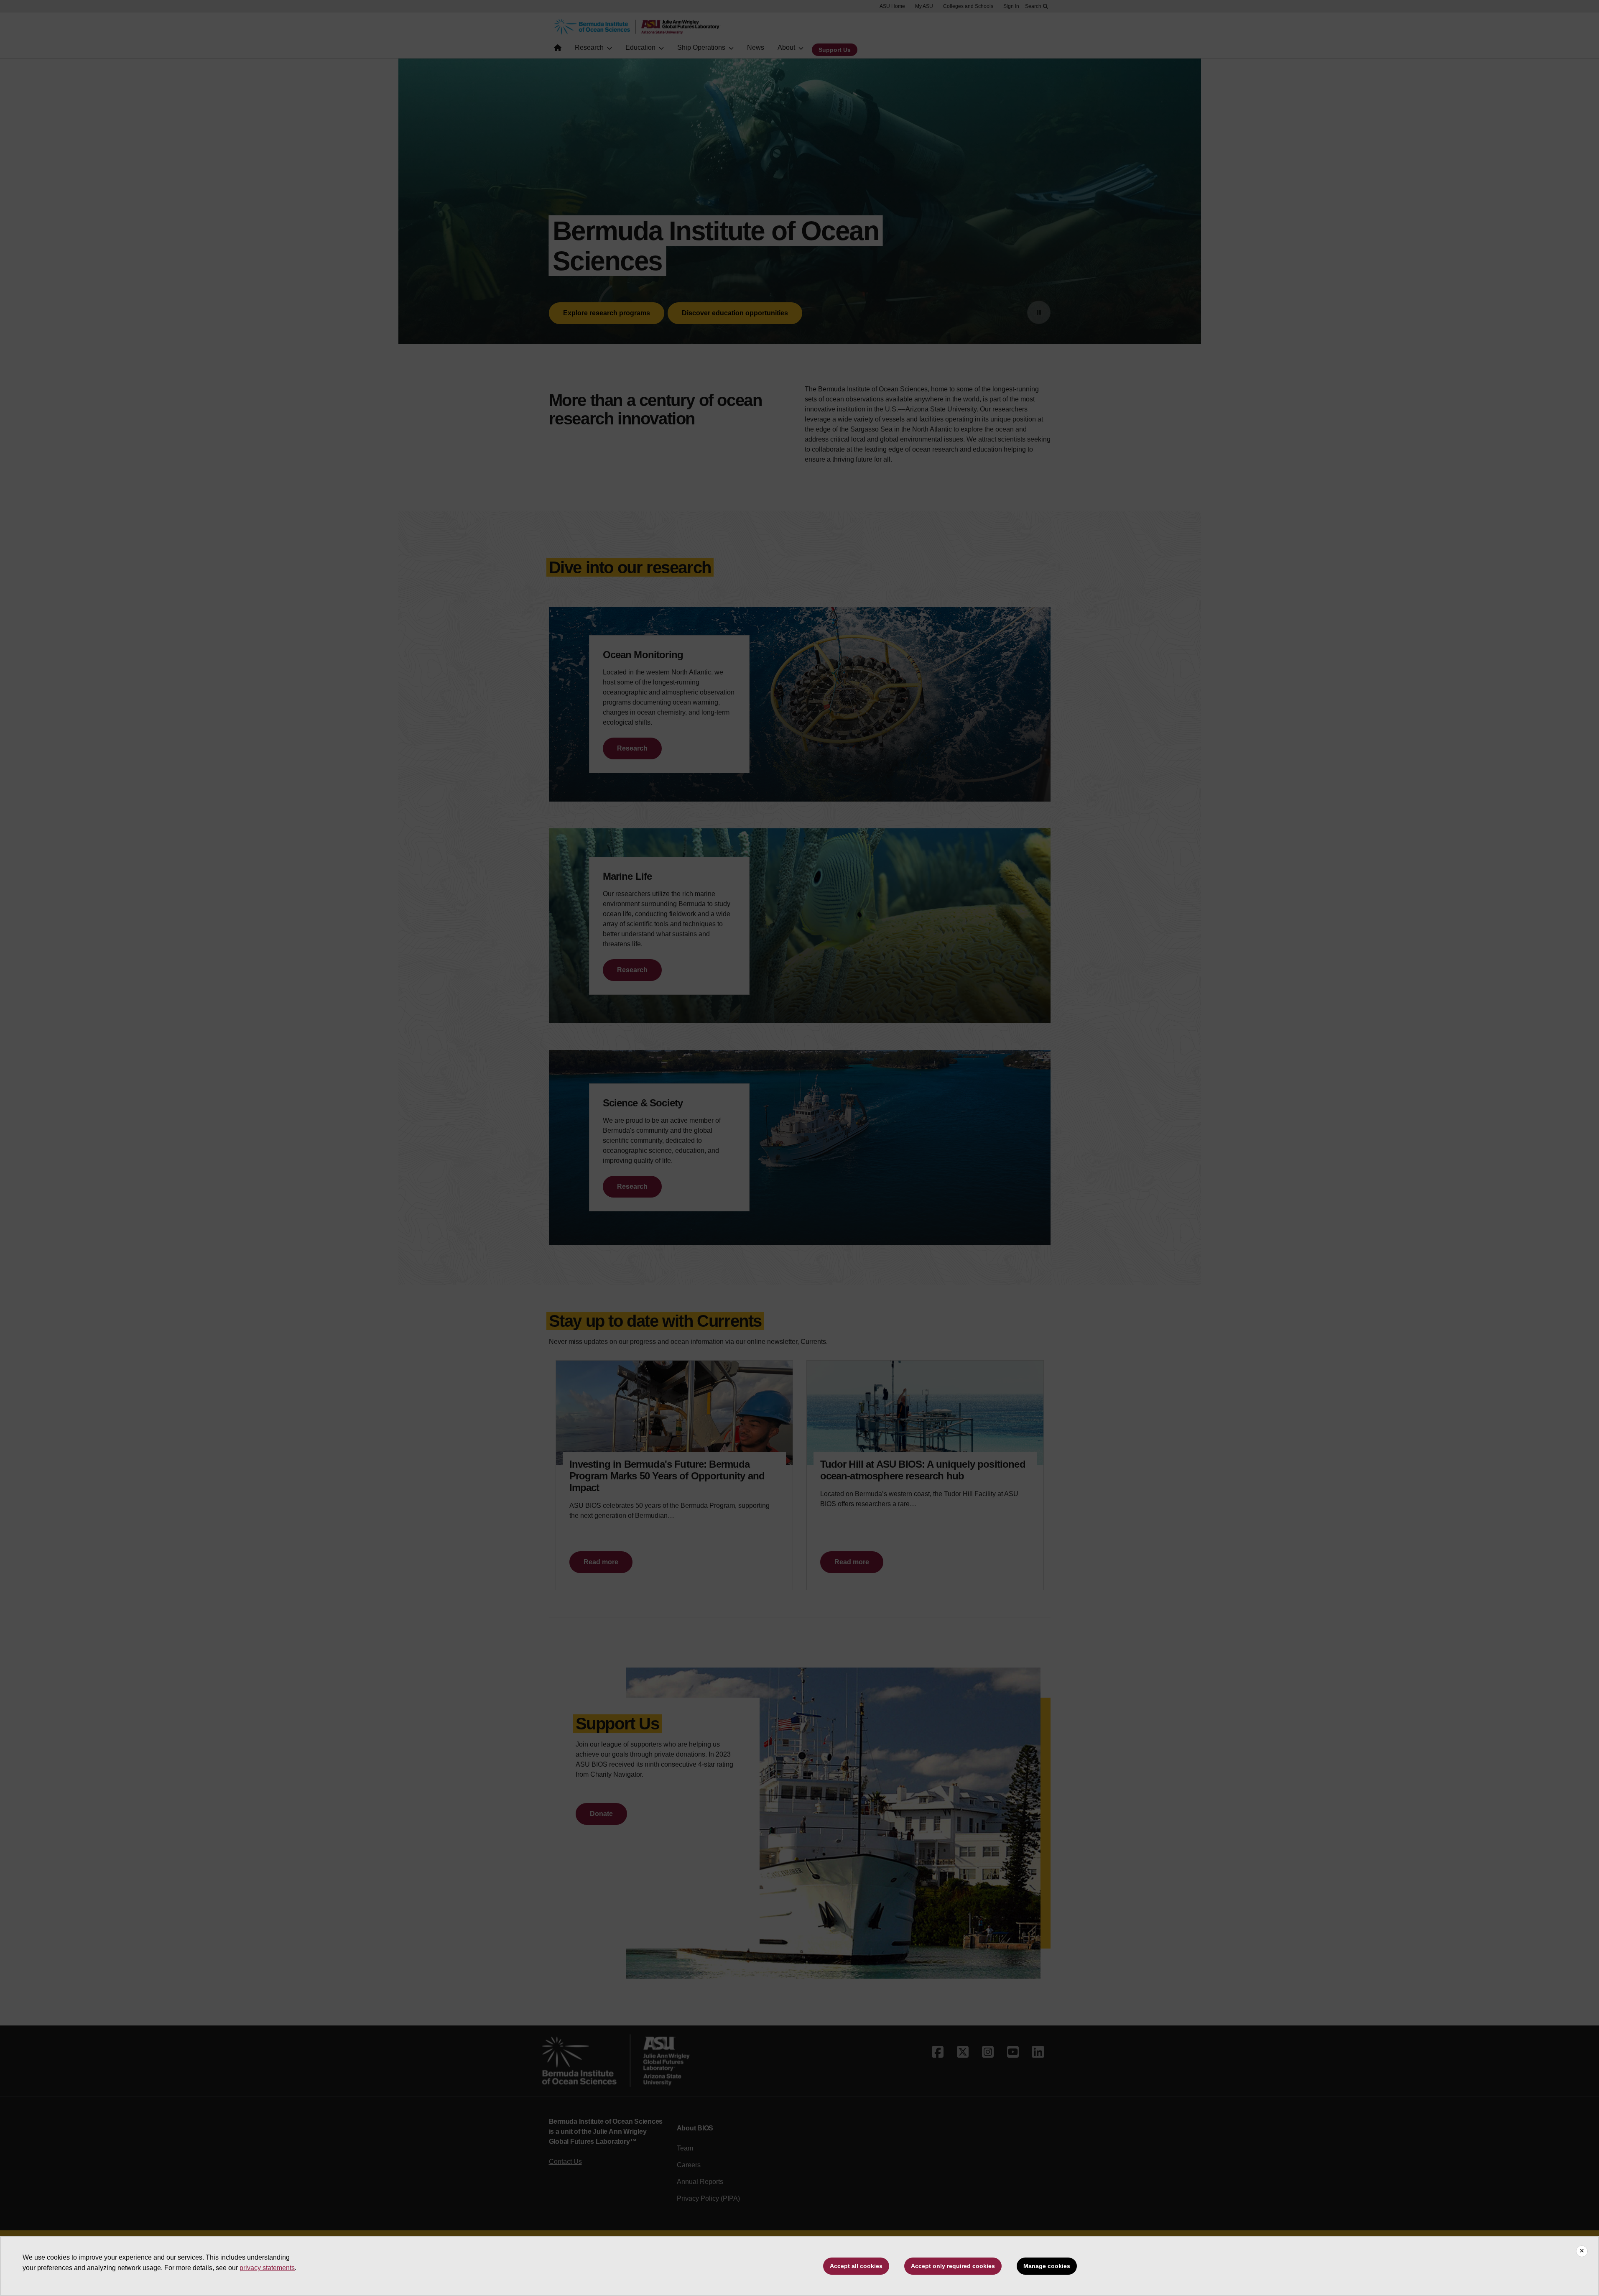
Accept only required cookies (953, 2266)
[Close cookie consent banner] (1582, 2251)
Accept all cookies (856, 2266)
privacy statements (267, 2268)
